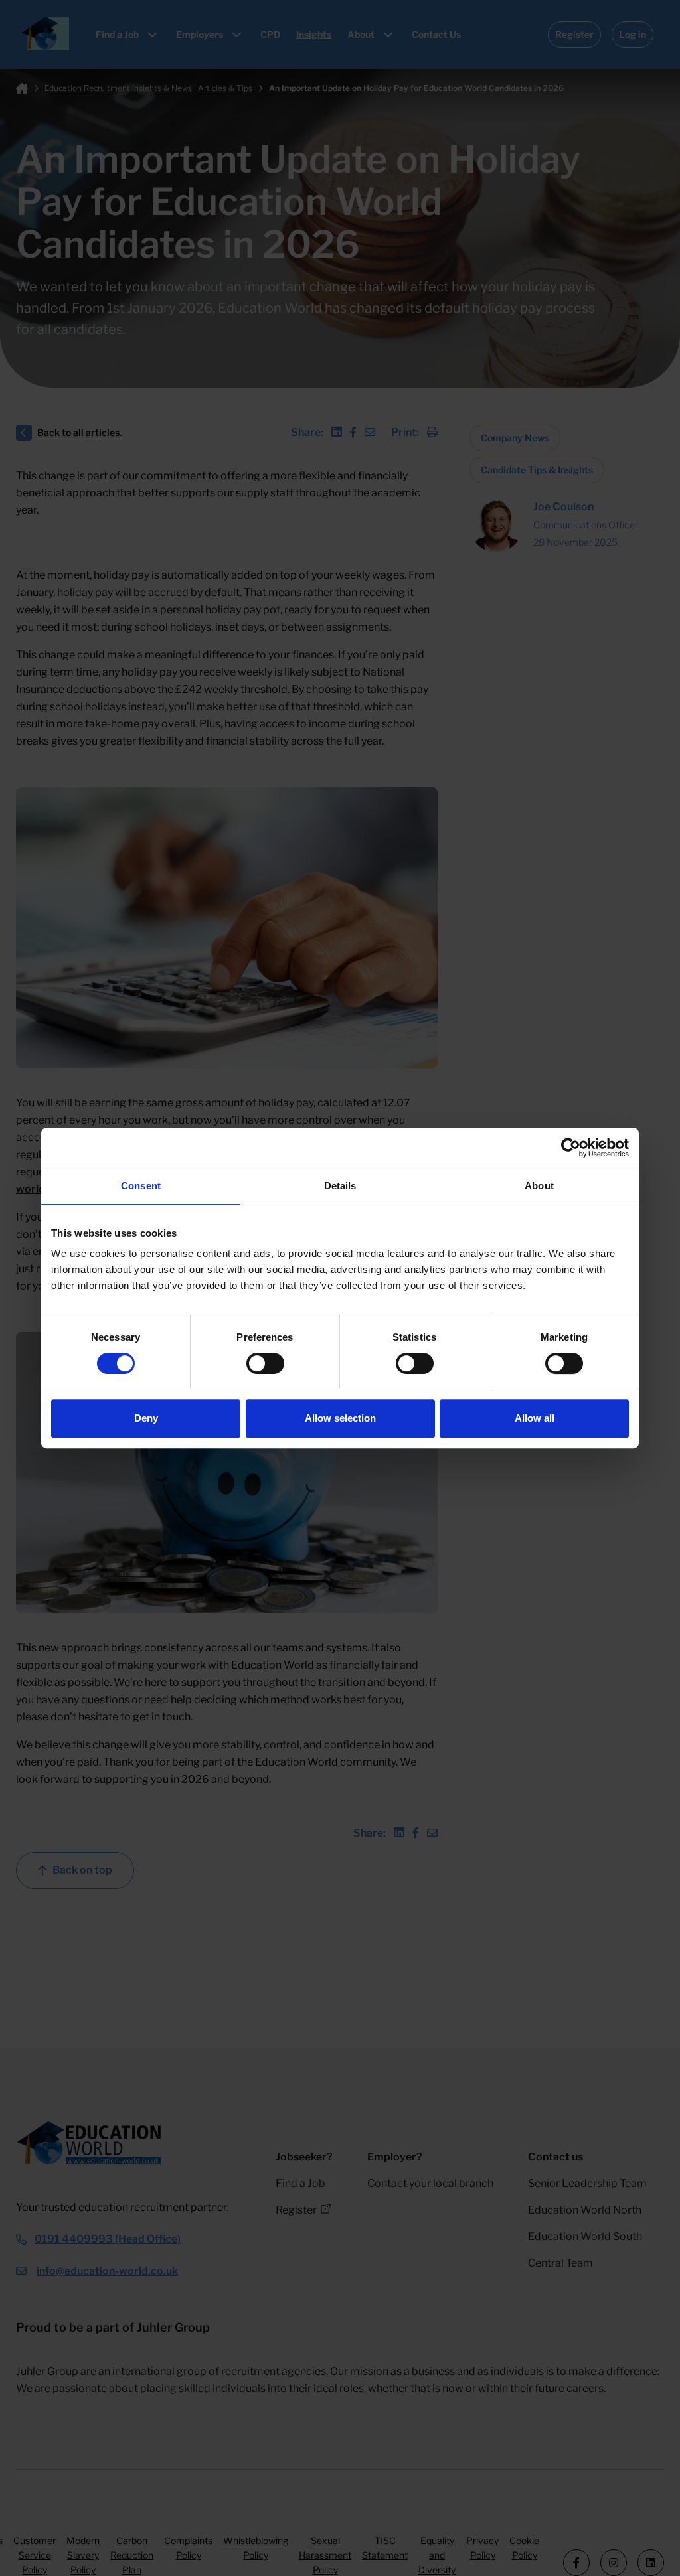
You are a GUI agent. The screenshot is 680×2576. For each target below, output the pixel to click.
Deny (146, 1418)
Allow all (535, 1418)
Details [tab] (340, 1186)
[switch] (265, 1363)
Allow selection (340, 1418)
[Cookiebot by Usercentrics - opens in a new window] (571, 1148)
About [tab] (539, 1186)
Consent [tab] (141, 1186)
